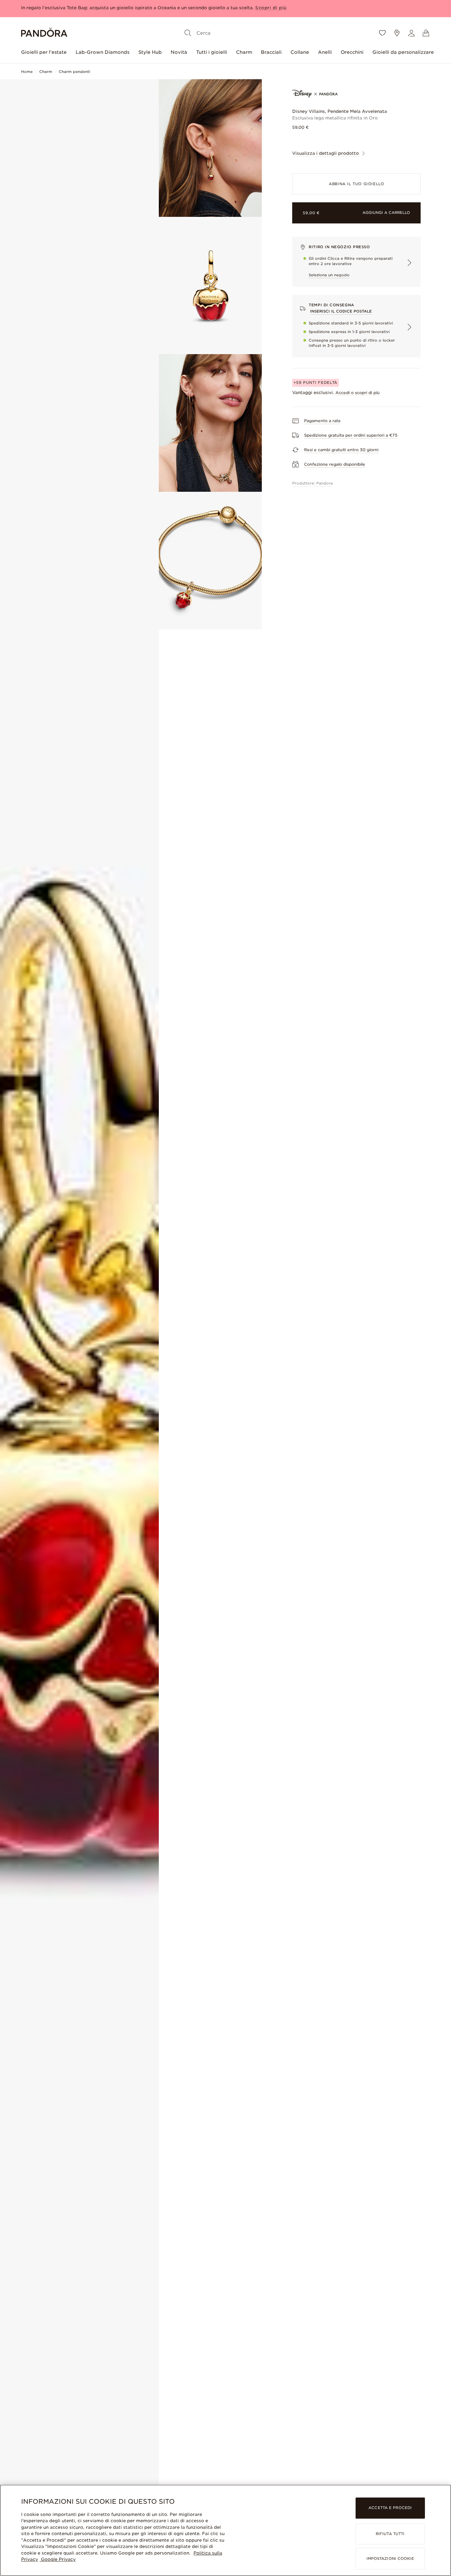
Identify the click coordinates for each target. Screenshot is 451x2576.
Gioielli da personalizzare (403, 52)
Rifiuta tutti (390, 2534)
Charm (244, 52)
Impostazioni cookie (390, 2559)
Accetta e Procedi (390, 2508)
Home (27, 72)
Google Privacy (58, 2559)
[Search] (188, 33)
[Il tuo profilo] (411, 33)
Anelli (325, 52)
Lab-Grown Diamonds (103, 52)
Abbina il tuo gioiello (356, 184)
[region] (225, 2530)
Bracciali (271, 52)
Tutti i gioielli (212, 52)
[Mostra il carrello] (426, 33)
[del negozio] (397, 33)
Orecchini (352, 52)
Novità (179, 52)
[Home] (44, 33)
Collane (300, 52)
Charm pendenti (74, 72)
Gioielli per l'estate (44, 52)
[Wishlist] (382, 33)
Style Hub (150, 52)
